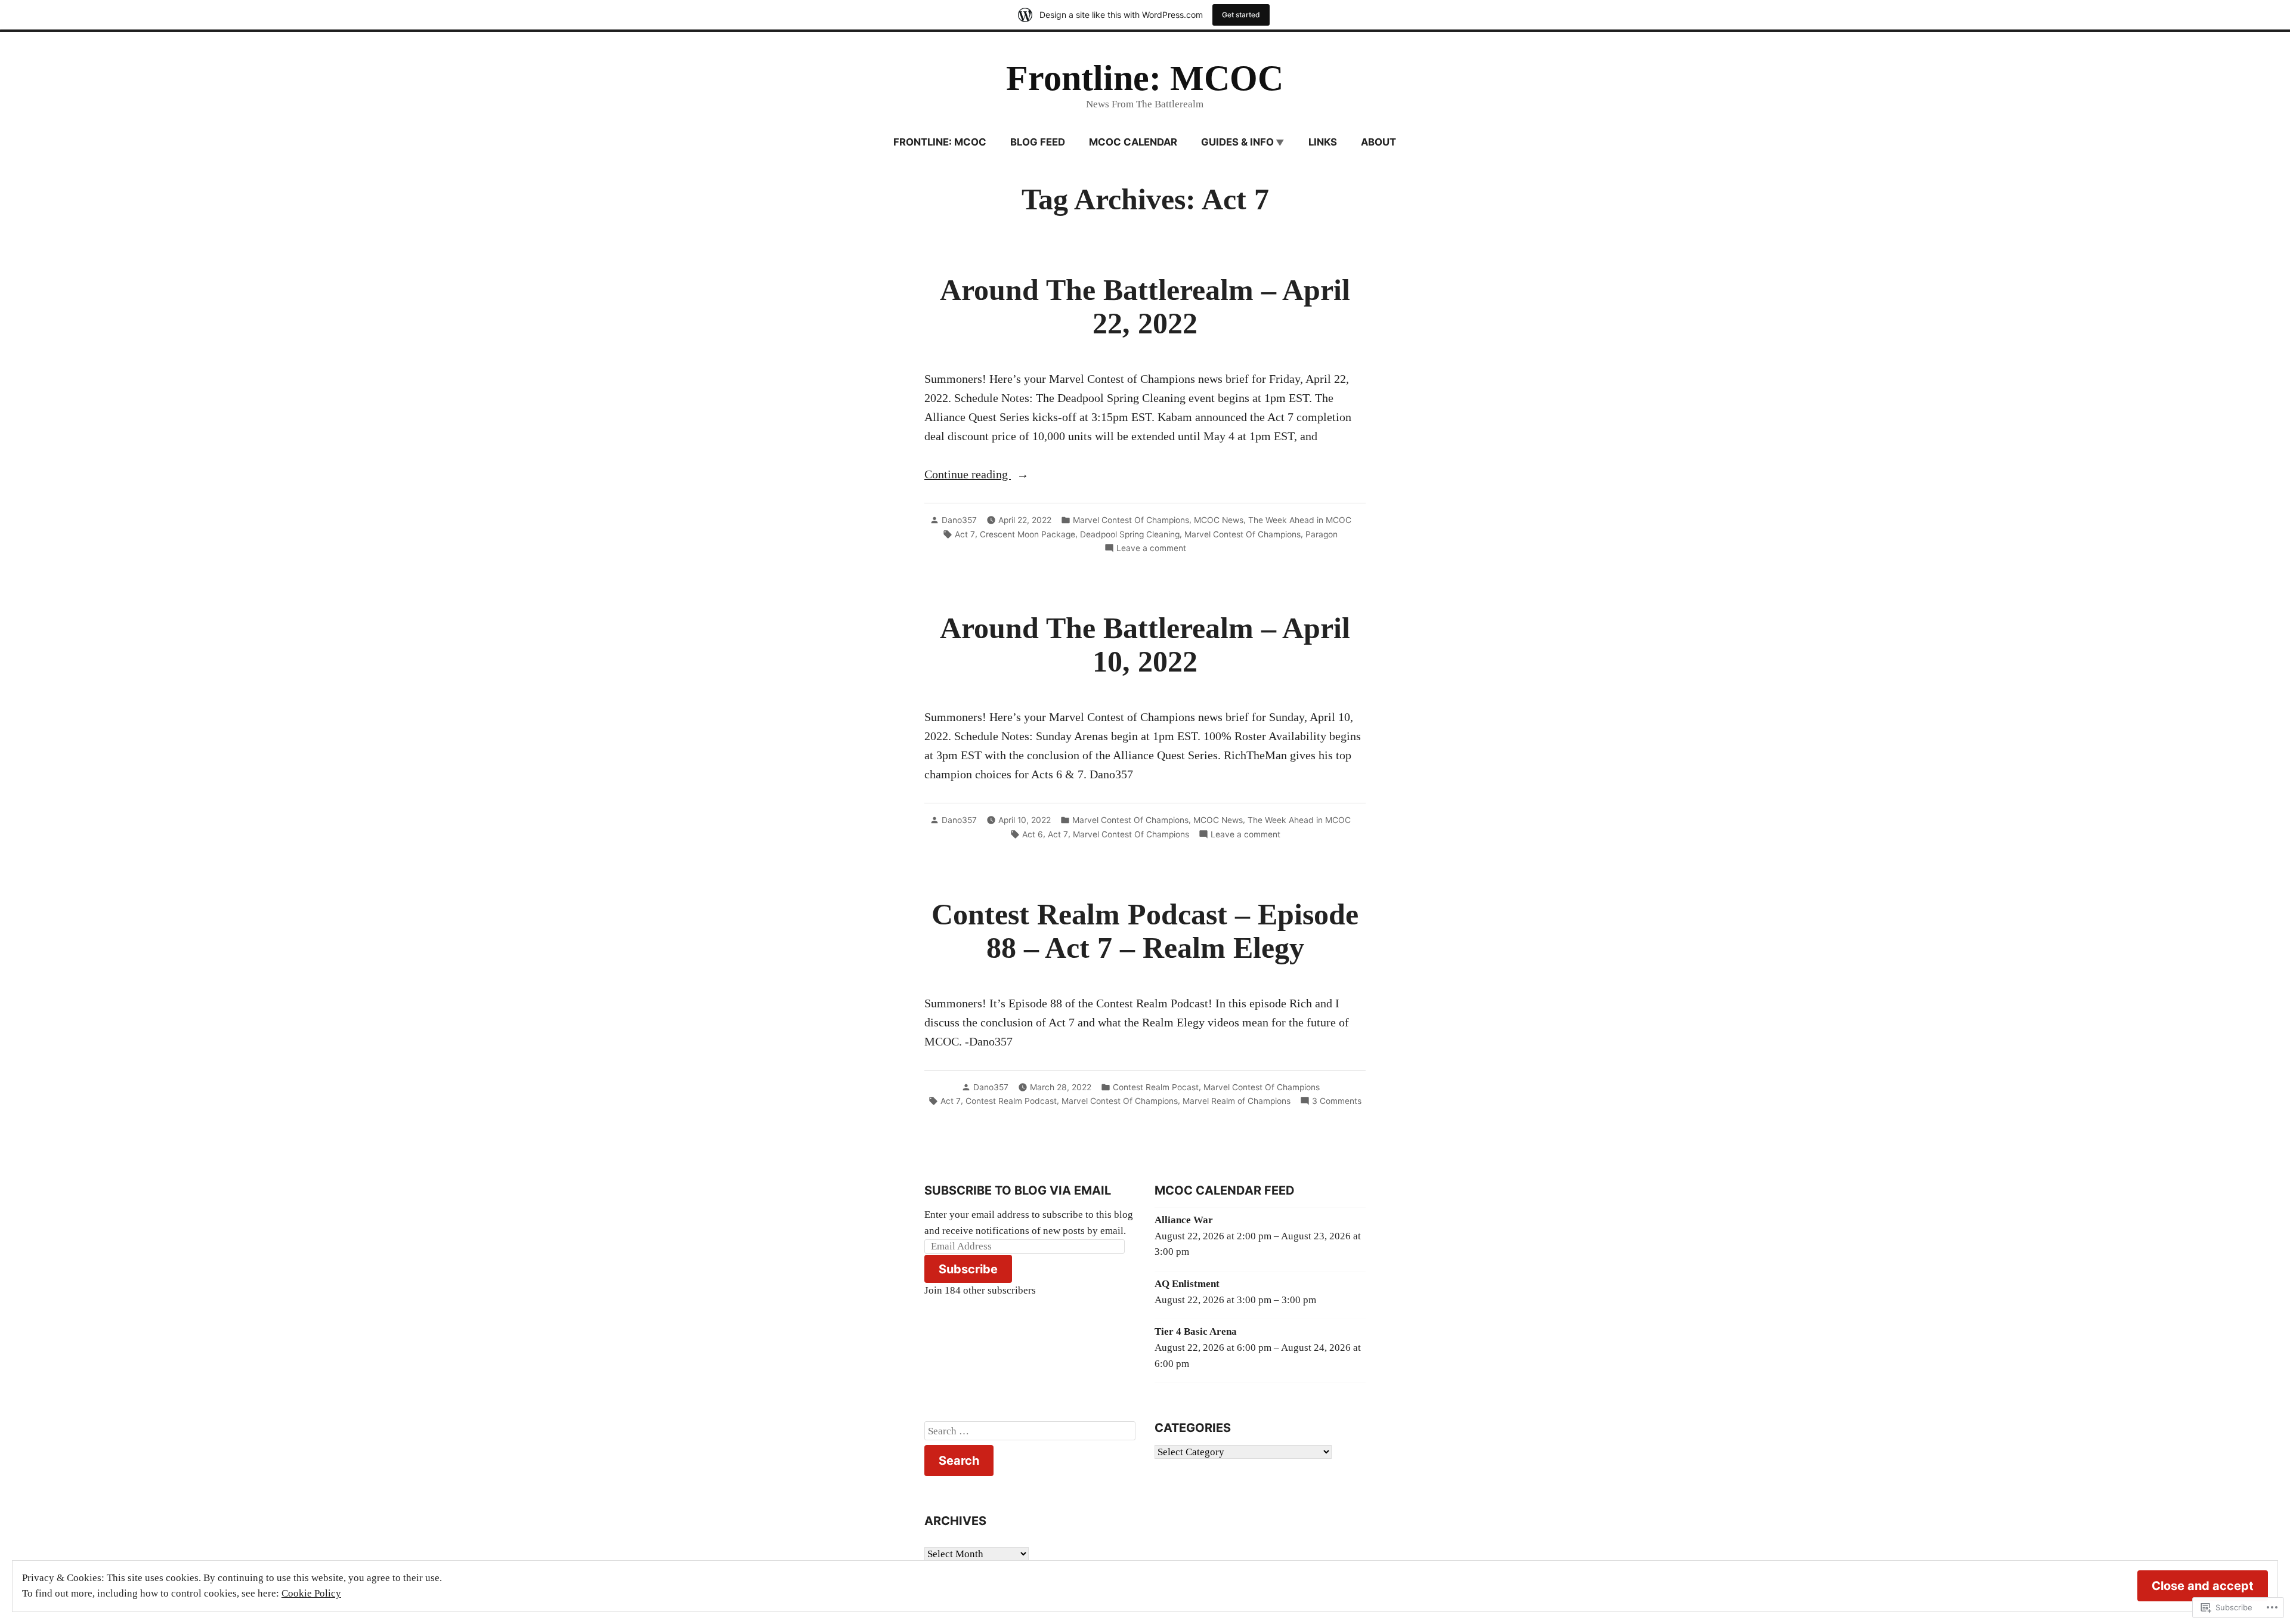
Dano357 (959, 520)
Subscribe (968, 1269)
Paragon (1322, 534)
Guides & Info (1237, 142)
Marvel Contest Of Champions (1131, 520)
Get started (1241, 15)
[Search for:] (1030, 1431)
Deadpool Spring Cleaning (1130, 534)
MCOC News (1219, 520)
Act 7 (965, 534)
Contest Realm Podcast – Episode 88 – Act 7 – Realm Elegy (1145, 931)
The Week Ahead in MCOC (1300, 520)
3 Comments (1337, 1102)
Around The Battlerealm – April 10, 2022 (1145, 645)
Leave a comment (1151, 549)
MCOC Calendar (1133, 142)
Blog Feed (1038, 142)
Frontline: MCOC (1145, 78)
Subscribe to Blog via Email (1018, 1190)
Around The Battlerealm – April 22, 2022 (1145, 307)
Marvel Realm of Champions (1237, 1101)
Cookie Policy (311, 1593)
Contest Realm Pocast (1156, 1087)
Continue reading (968, 475)
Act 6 (1033, 834)
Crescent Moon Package (1028, 534)
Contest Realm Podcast (1011, 1101)
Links (1323, 142)
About (1378, 142)
